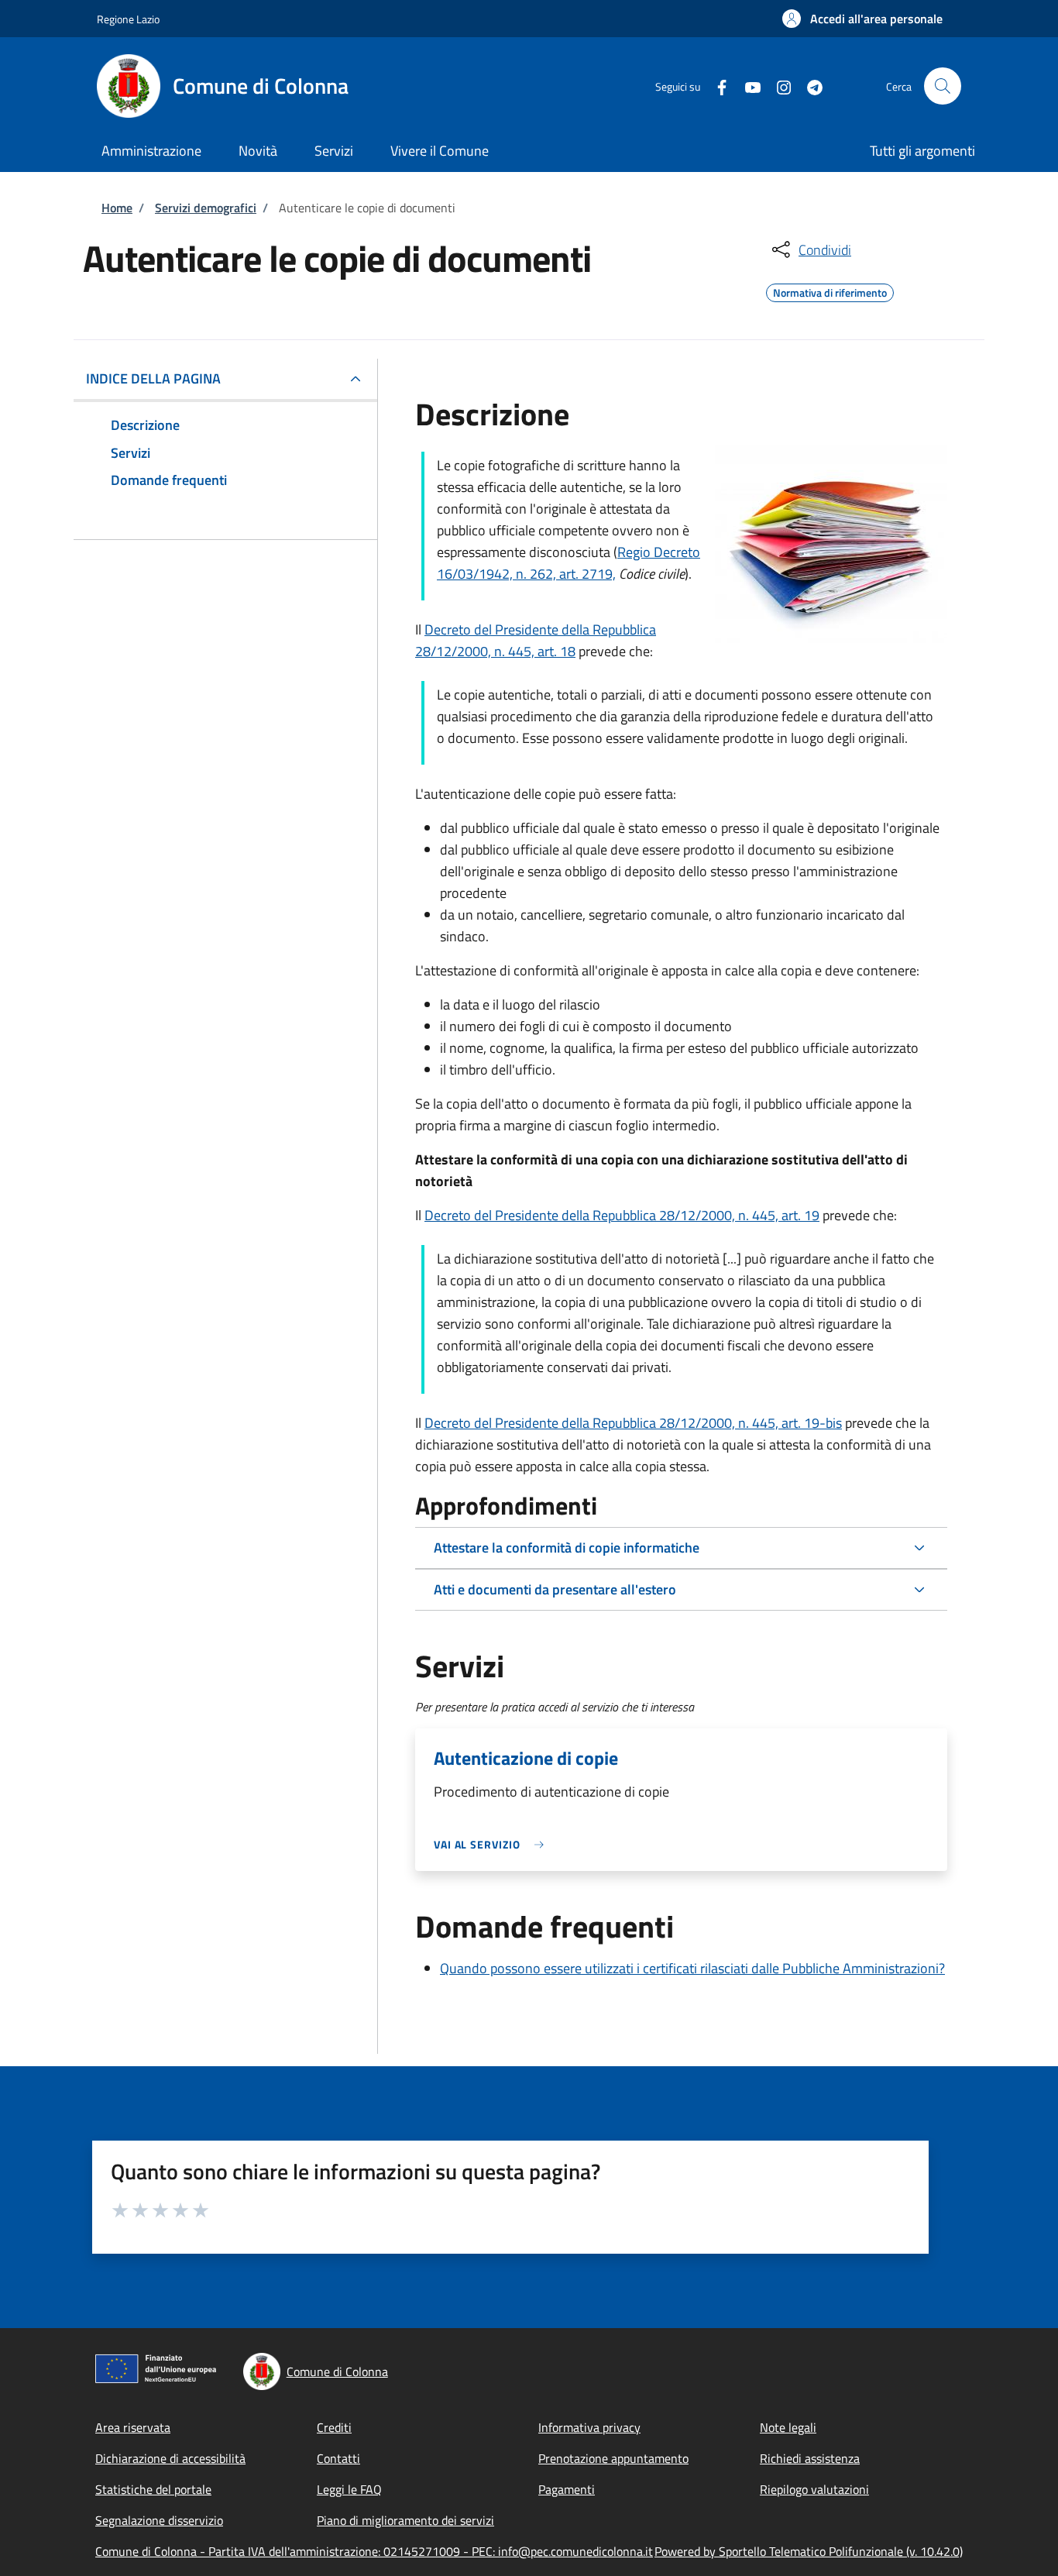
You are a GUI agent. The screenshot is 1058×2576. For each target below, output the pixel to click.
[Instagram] (778, 86)
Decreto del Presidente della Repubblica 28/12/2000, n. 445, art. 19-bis (633, 1423)
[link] (493, 1844)
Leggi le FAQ (349, 2489)
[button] (862, 19)
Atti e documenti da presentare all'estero (555, 1589)
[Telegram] (809, 86)
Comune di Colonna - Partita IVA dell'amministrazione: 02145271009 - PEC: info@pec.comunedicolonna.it (374, 2551)
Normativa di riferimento (830, 291)
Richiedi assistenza (810, 2458)
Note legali (788, 2427)
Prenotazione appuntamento (613, 2458)
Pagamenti (567, 2489)
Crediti (334, 2427)
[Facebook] (716, 86)
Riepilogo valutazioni (814, 2489)
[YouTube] (747, 86)
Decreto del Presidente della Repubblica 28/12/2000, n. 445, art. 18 (536, 640)
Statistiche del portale (153, 2489)
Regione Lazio (128, 19)
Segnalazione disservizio (159, 2520)
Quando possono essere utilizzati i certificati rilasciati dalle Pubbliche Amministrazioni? (692, 1968)
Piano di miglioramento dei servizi (405, 2520)
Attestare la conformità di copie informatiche (567, 1548)
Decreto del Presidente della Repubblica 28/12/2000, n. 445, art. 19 (622, 1215)
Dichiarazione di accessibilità (170, 2458)
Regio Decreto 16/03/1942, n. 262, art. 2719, (569, 563)
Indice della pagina (153, 378)
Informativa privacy (589, 2427)
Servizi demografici (206, 208)
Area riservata (133, 2427)
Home (117, 208)
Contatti (338, 2458)
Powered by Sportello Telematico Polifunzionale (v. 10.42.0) (809, 2551)
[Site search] (943, 86)
